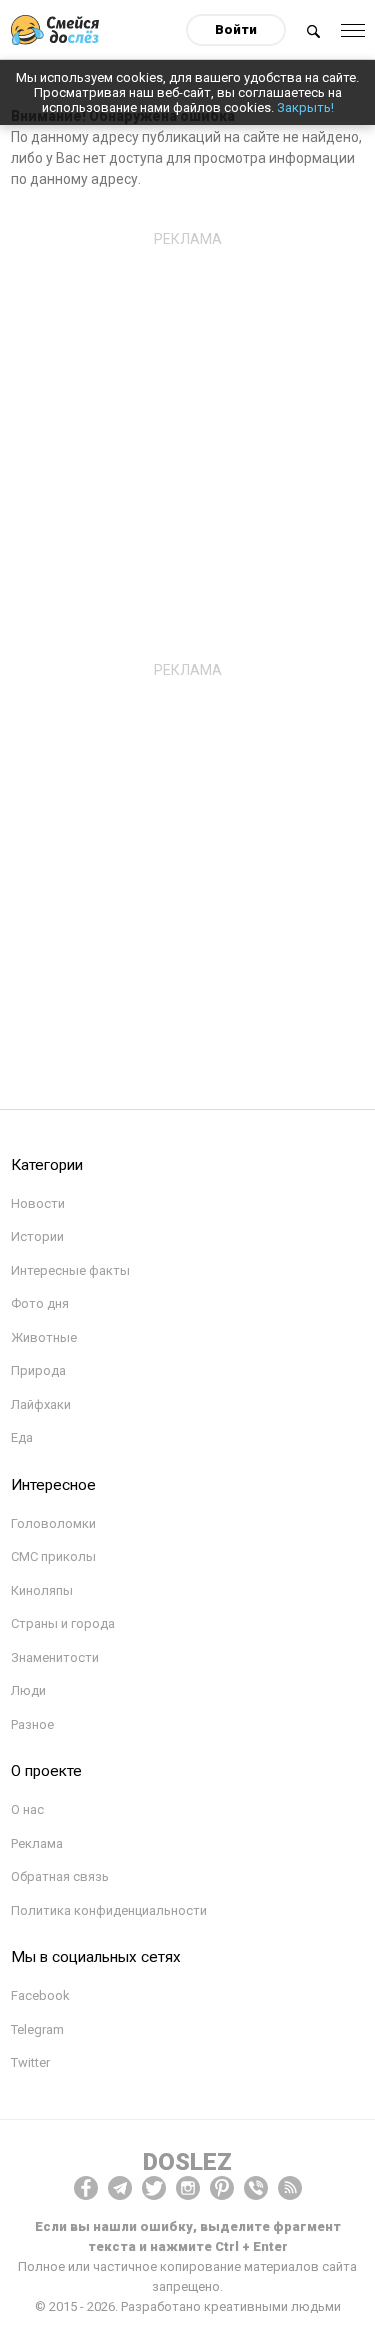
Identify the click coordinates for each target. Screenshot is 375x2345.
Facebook (40, 1995)
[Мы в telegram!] (120, 2188)
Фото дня (40, 1303)
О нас (27, 1809)
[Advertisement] (187, 443)
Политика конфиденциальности (109, 1910)
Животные (44, 1337)
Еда (22, 1437)
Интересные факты (70, 1270)
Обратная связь (60, 1876)
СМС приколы (53, 1556)
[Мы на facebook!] (86, 2188)
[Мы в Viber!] (256, 2188)
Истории (37, 1236)
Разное (32, 1724)
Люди (28, 1690)
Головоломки (53, 1523)
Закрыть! (305, 107)
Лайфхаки (41, 1404)
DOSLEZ (187, 2162)
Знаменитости (55, 1657)
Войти (236, 29)
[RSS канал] (290, 2188)
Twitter (30, 2062)
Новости (38, 1203)
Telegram (37, 2029)
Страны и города (63, 1623)
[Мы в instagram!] (188, 2188)
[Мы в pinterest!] (222, 2188)
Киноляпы (42, 1590)
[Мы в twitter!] (154, 2188)
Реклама (37, 1843)
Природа (38, 1370)
